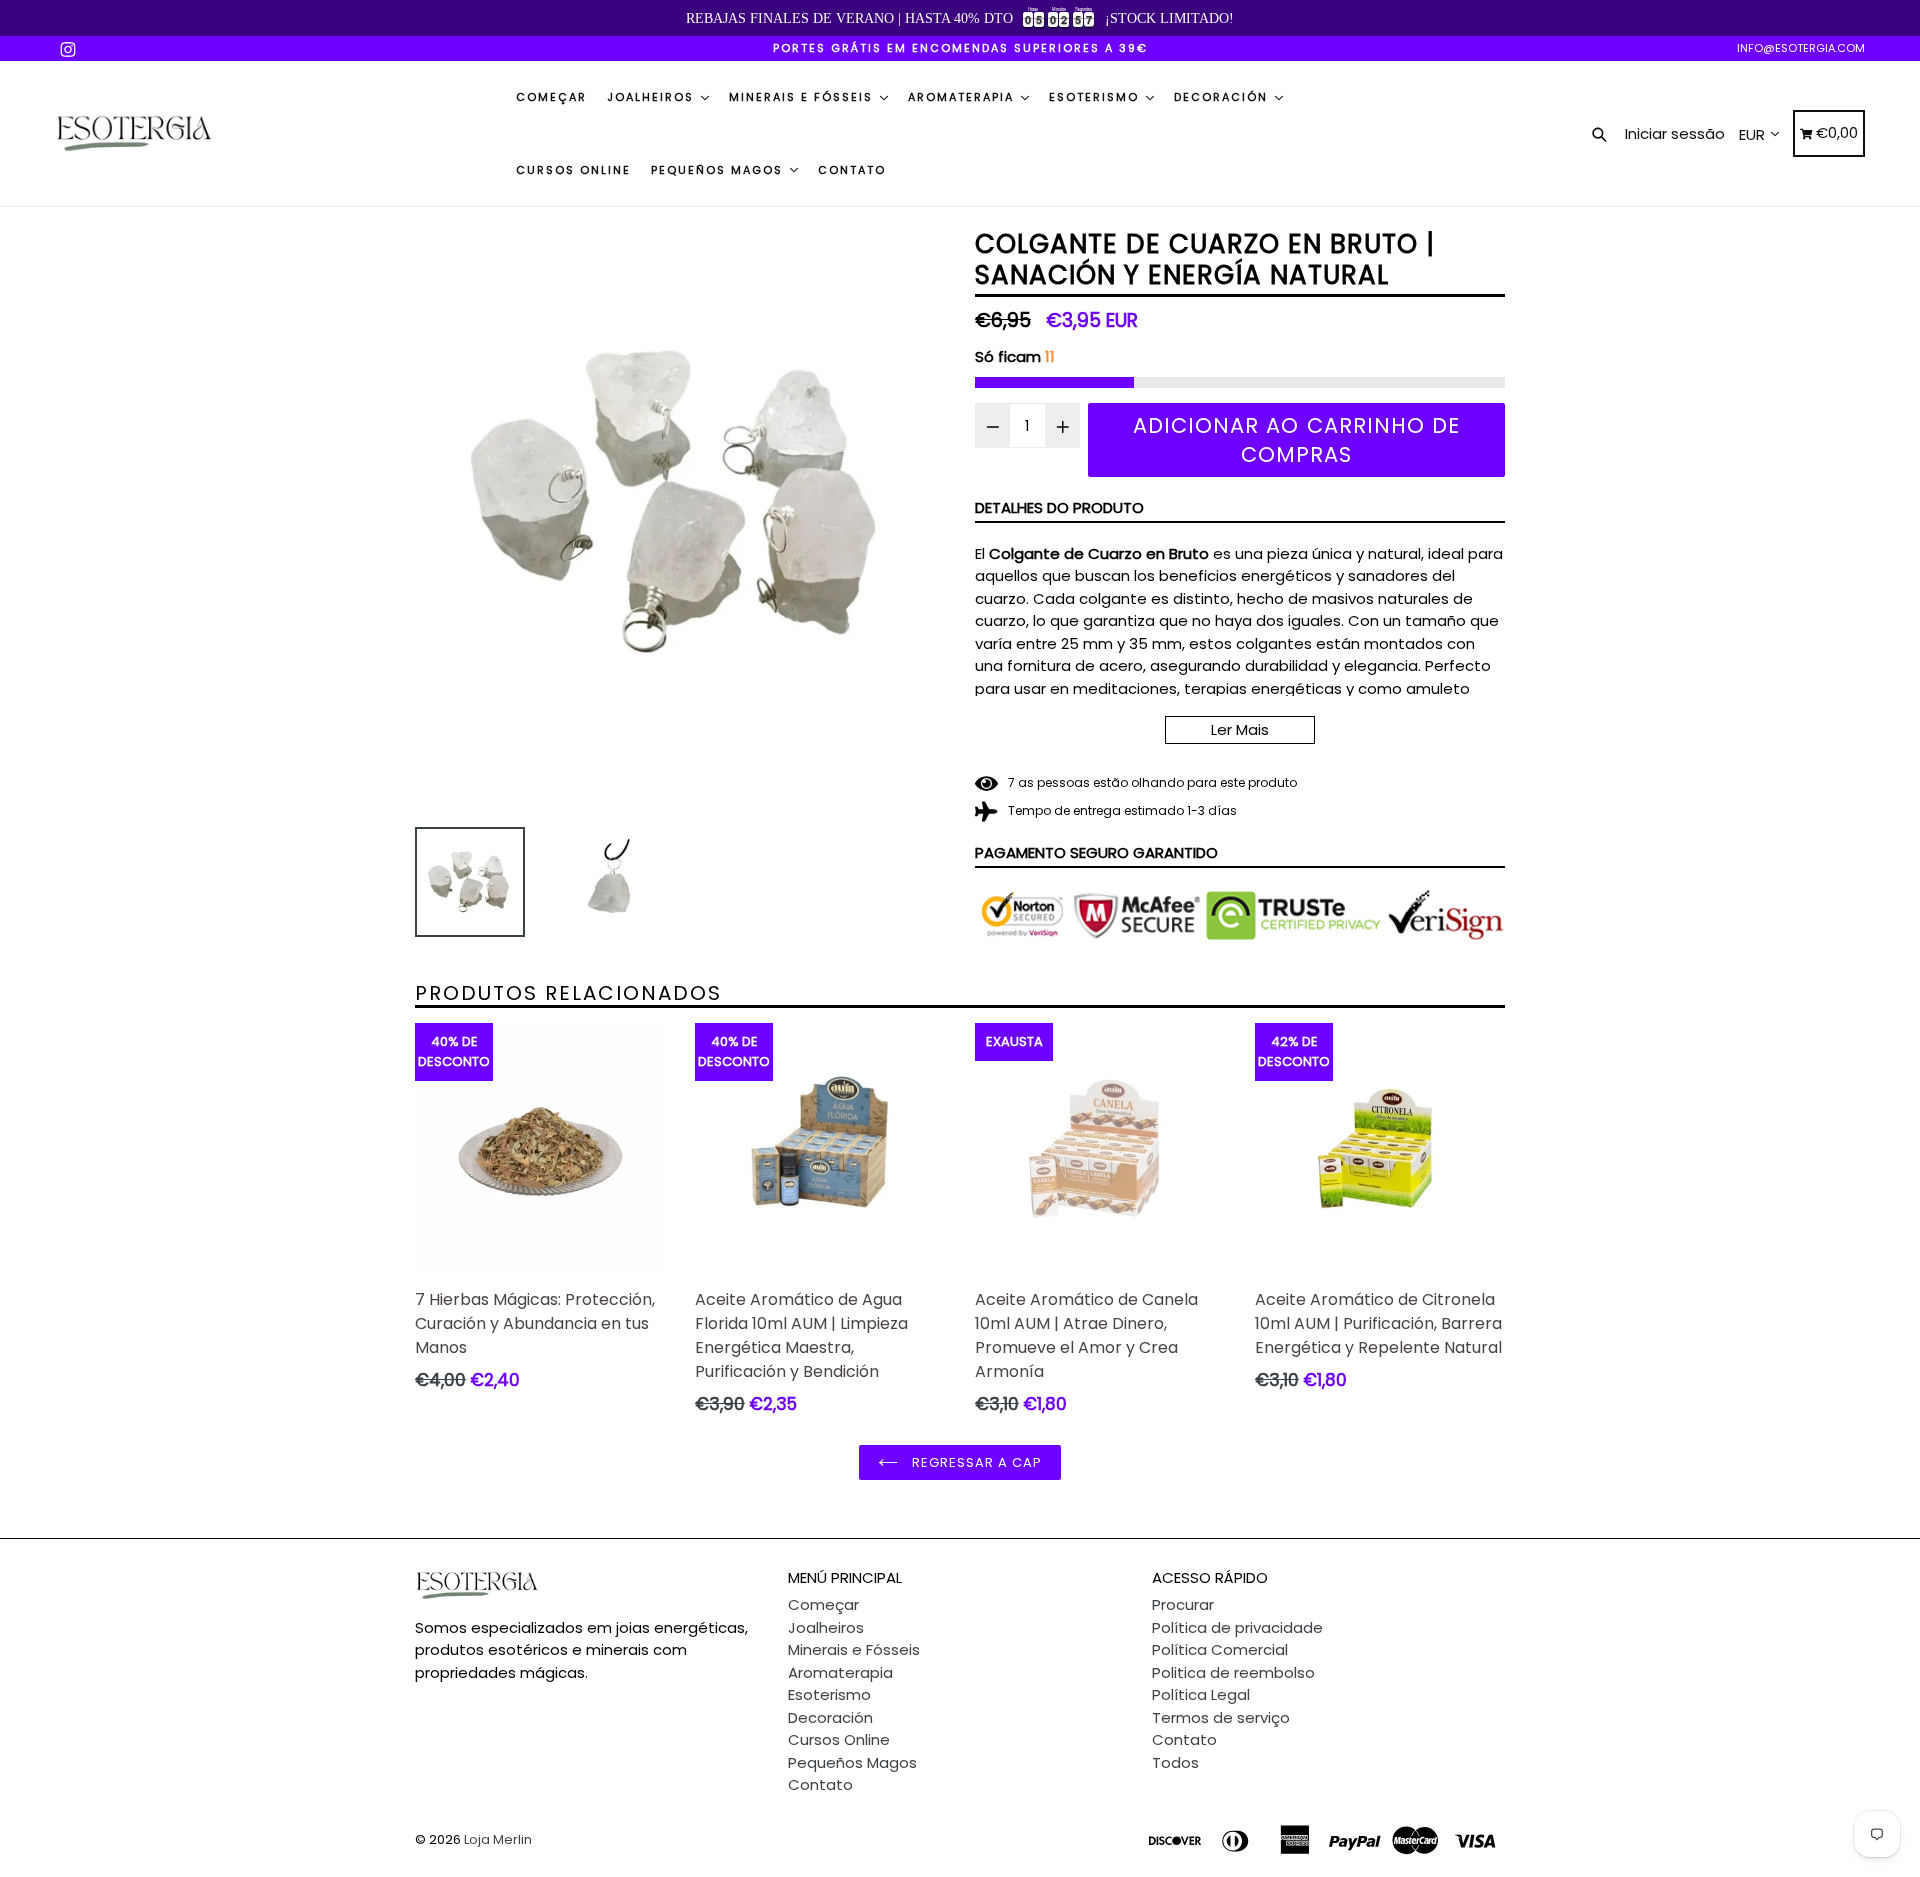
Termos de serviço (1221, 1717)
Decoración (1223, 97)
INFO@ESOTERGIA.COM (1801, 48)
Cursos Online (573, 170)
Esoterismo (1096, 97)
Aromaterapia (963, 97)
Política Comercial (1220, 1649)
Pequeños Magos (719, 170)
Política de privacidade (1237, 1627)
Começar (551, 97)
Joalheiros (653, 97)
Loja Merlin (498, 1839)
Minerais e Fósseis (803, 97)
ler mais (1240, 729)
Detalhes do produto (1059, 507)
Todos (1175, 1762)
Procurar (1183, 1604)
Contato (852, 170)
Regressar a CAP (975, 1462)
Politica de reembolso (1233, 1672)
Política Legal (1201, 1694)
